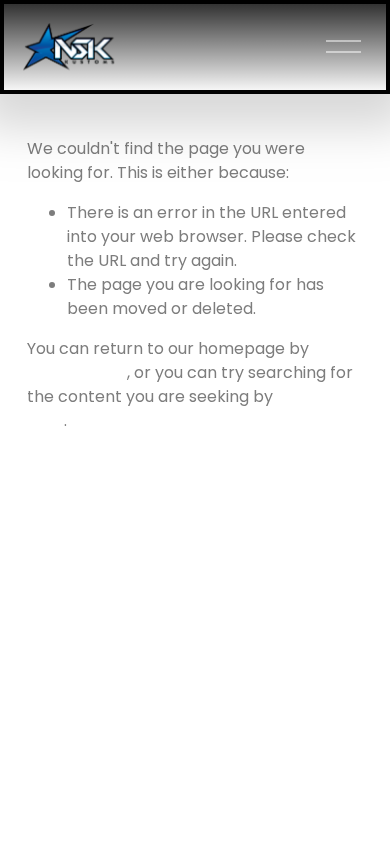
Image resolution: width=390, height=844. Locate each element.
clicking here (77, 372)
